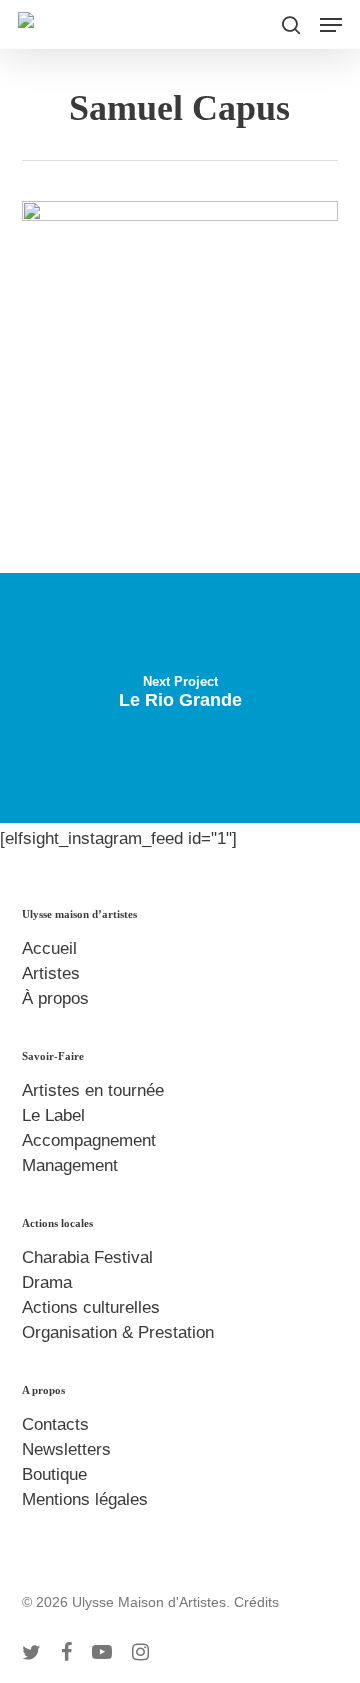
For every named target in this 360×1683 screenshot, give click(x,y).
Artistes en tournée (93, 1090)
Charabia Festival (87, 1257)
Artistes (51, 973)
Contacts (55, 1424)
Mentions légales (85, 1499)
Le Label (53, 1115)
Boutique (54, 1474)
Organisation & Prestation (118, 1332)
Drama (47, 1282)
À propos (55, 998)
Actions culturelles (91, 1307)
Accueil (49, 948)
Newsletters (66, 1449)
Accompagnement (89, 1140)
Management (70, 1165)
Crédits (256, 1602)
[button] (331, 25)
